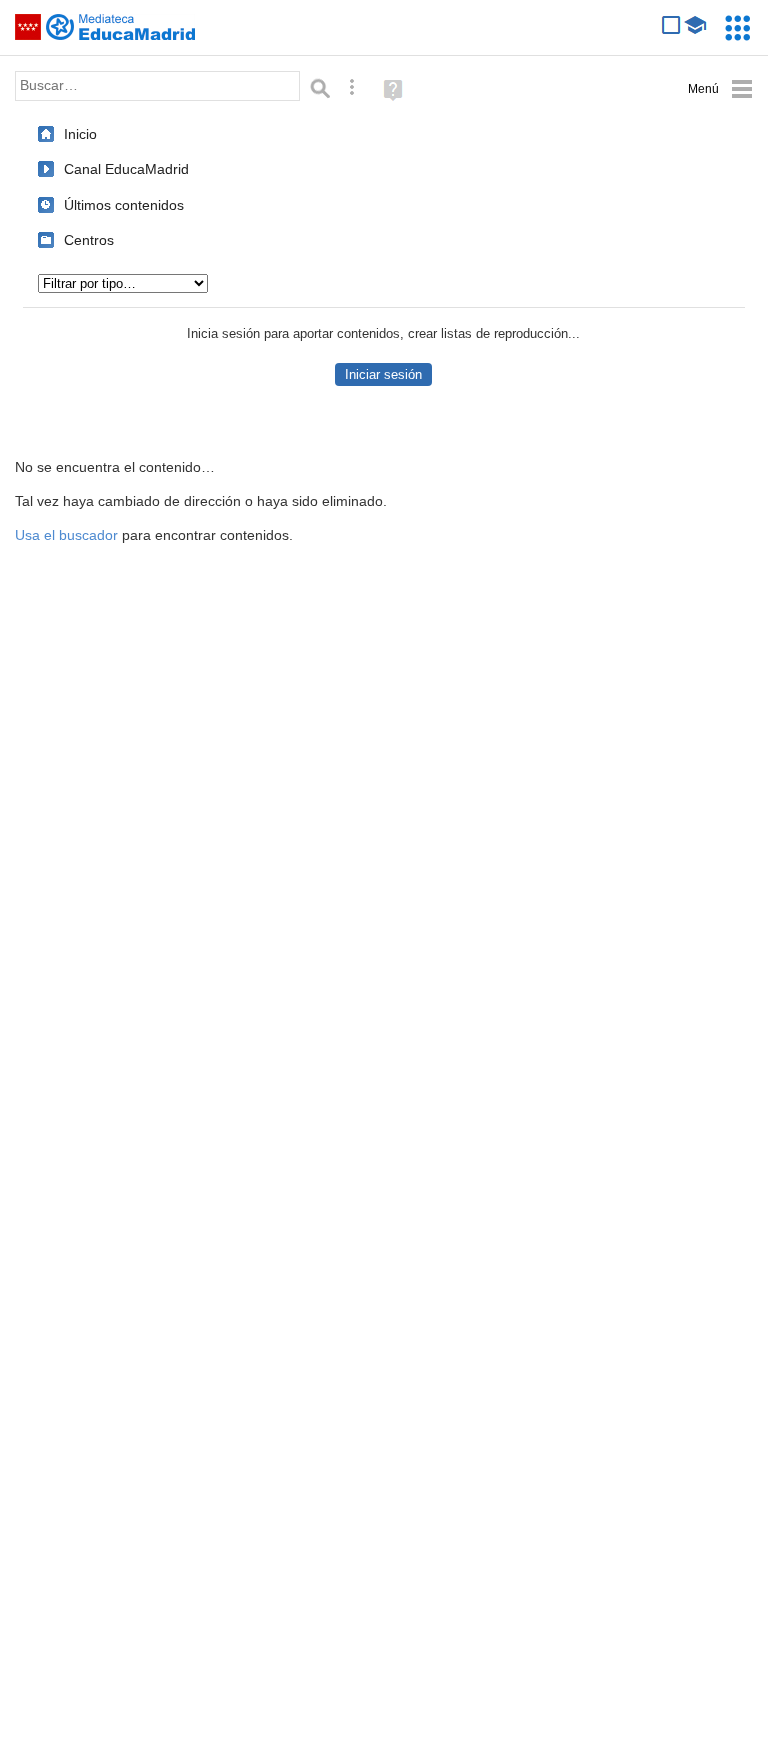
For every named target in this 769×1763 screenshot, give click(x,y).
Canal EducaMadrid (126, 169)
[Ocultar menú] (720, 89)
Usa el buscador (66, 535)
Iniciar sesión (383, 374)
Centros (89, 240)
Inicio (80, 134)
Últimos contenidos (124, 205)
